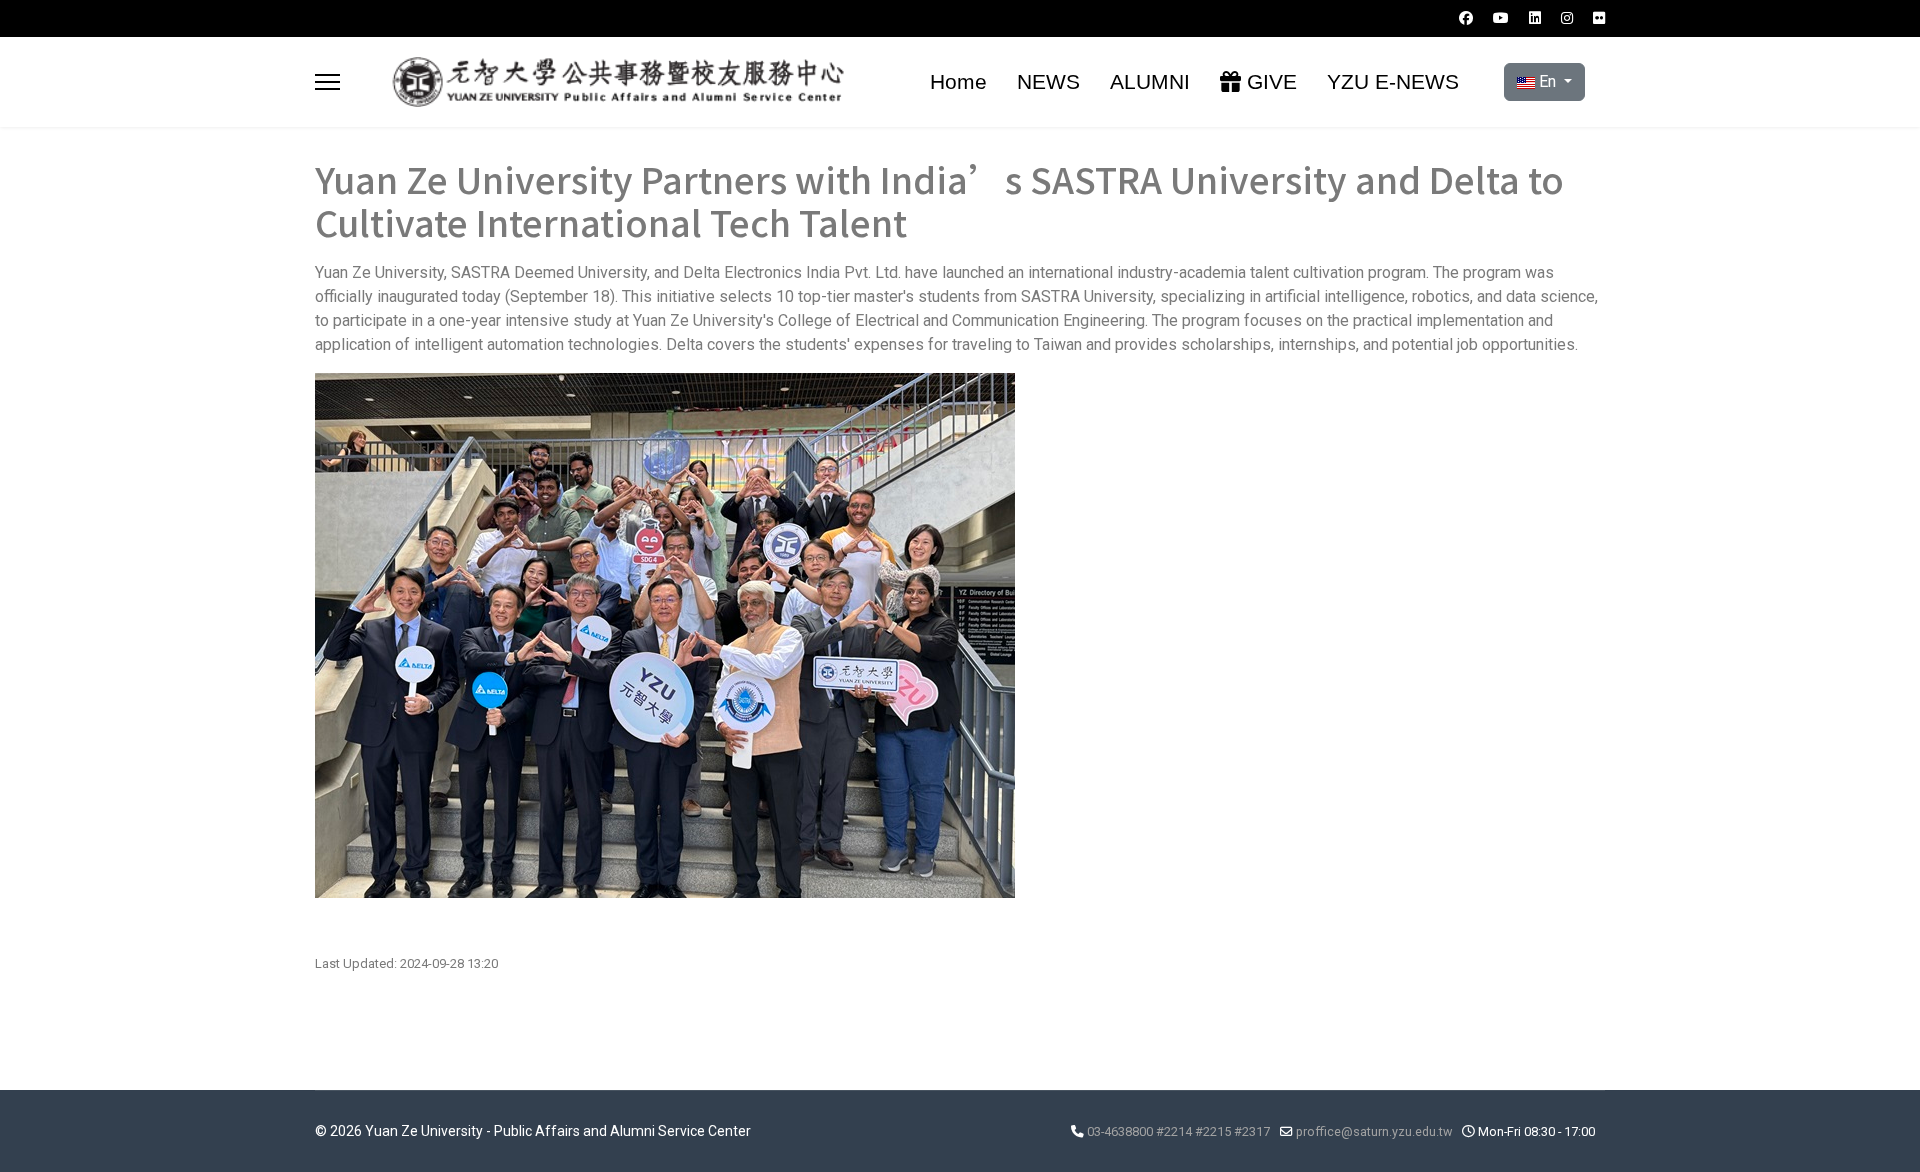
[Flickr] (1599, 18)
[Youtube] (1501, 18)
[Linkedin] (1535, 18)
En (1547, 81)
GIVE (1269, 81)
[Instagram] (1567, 18)
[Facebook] (1466, 18)
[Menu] (327, 82)
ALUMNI (1150, 81)
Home (958, 81)
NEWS (1048, 81)
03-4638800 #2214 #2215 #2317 (1178, 1131)
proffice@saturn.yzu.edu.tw (1374, 1131)
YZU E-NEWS (1393, 81)
